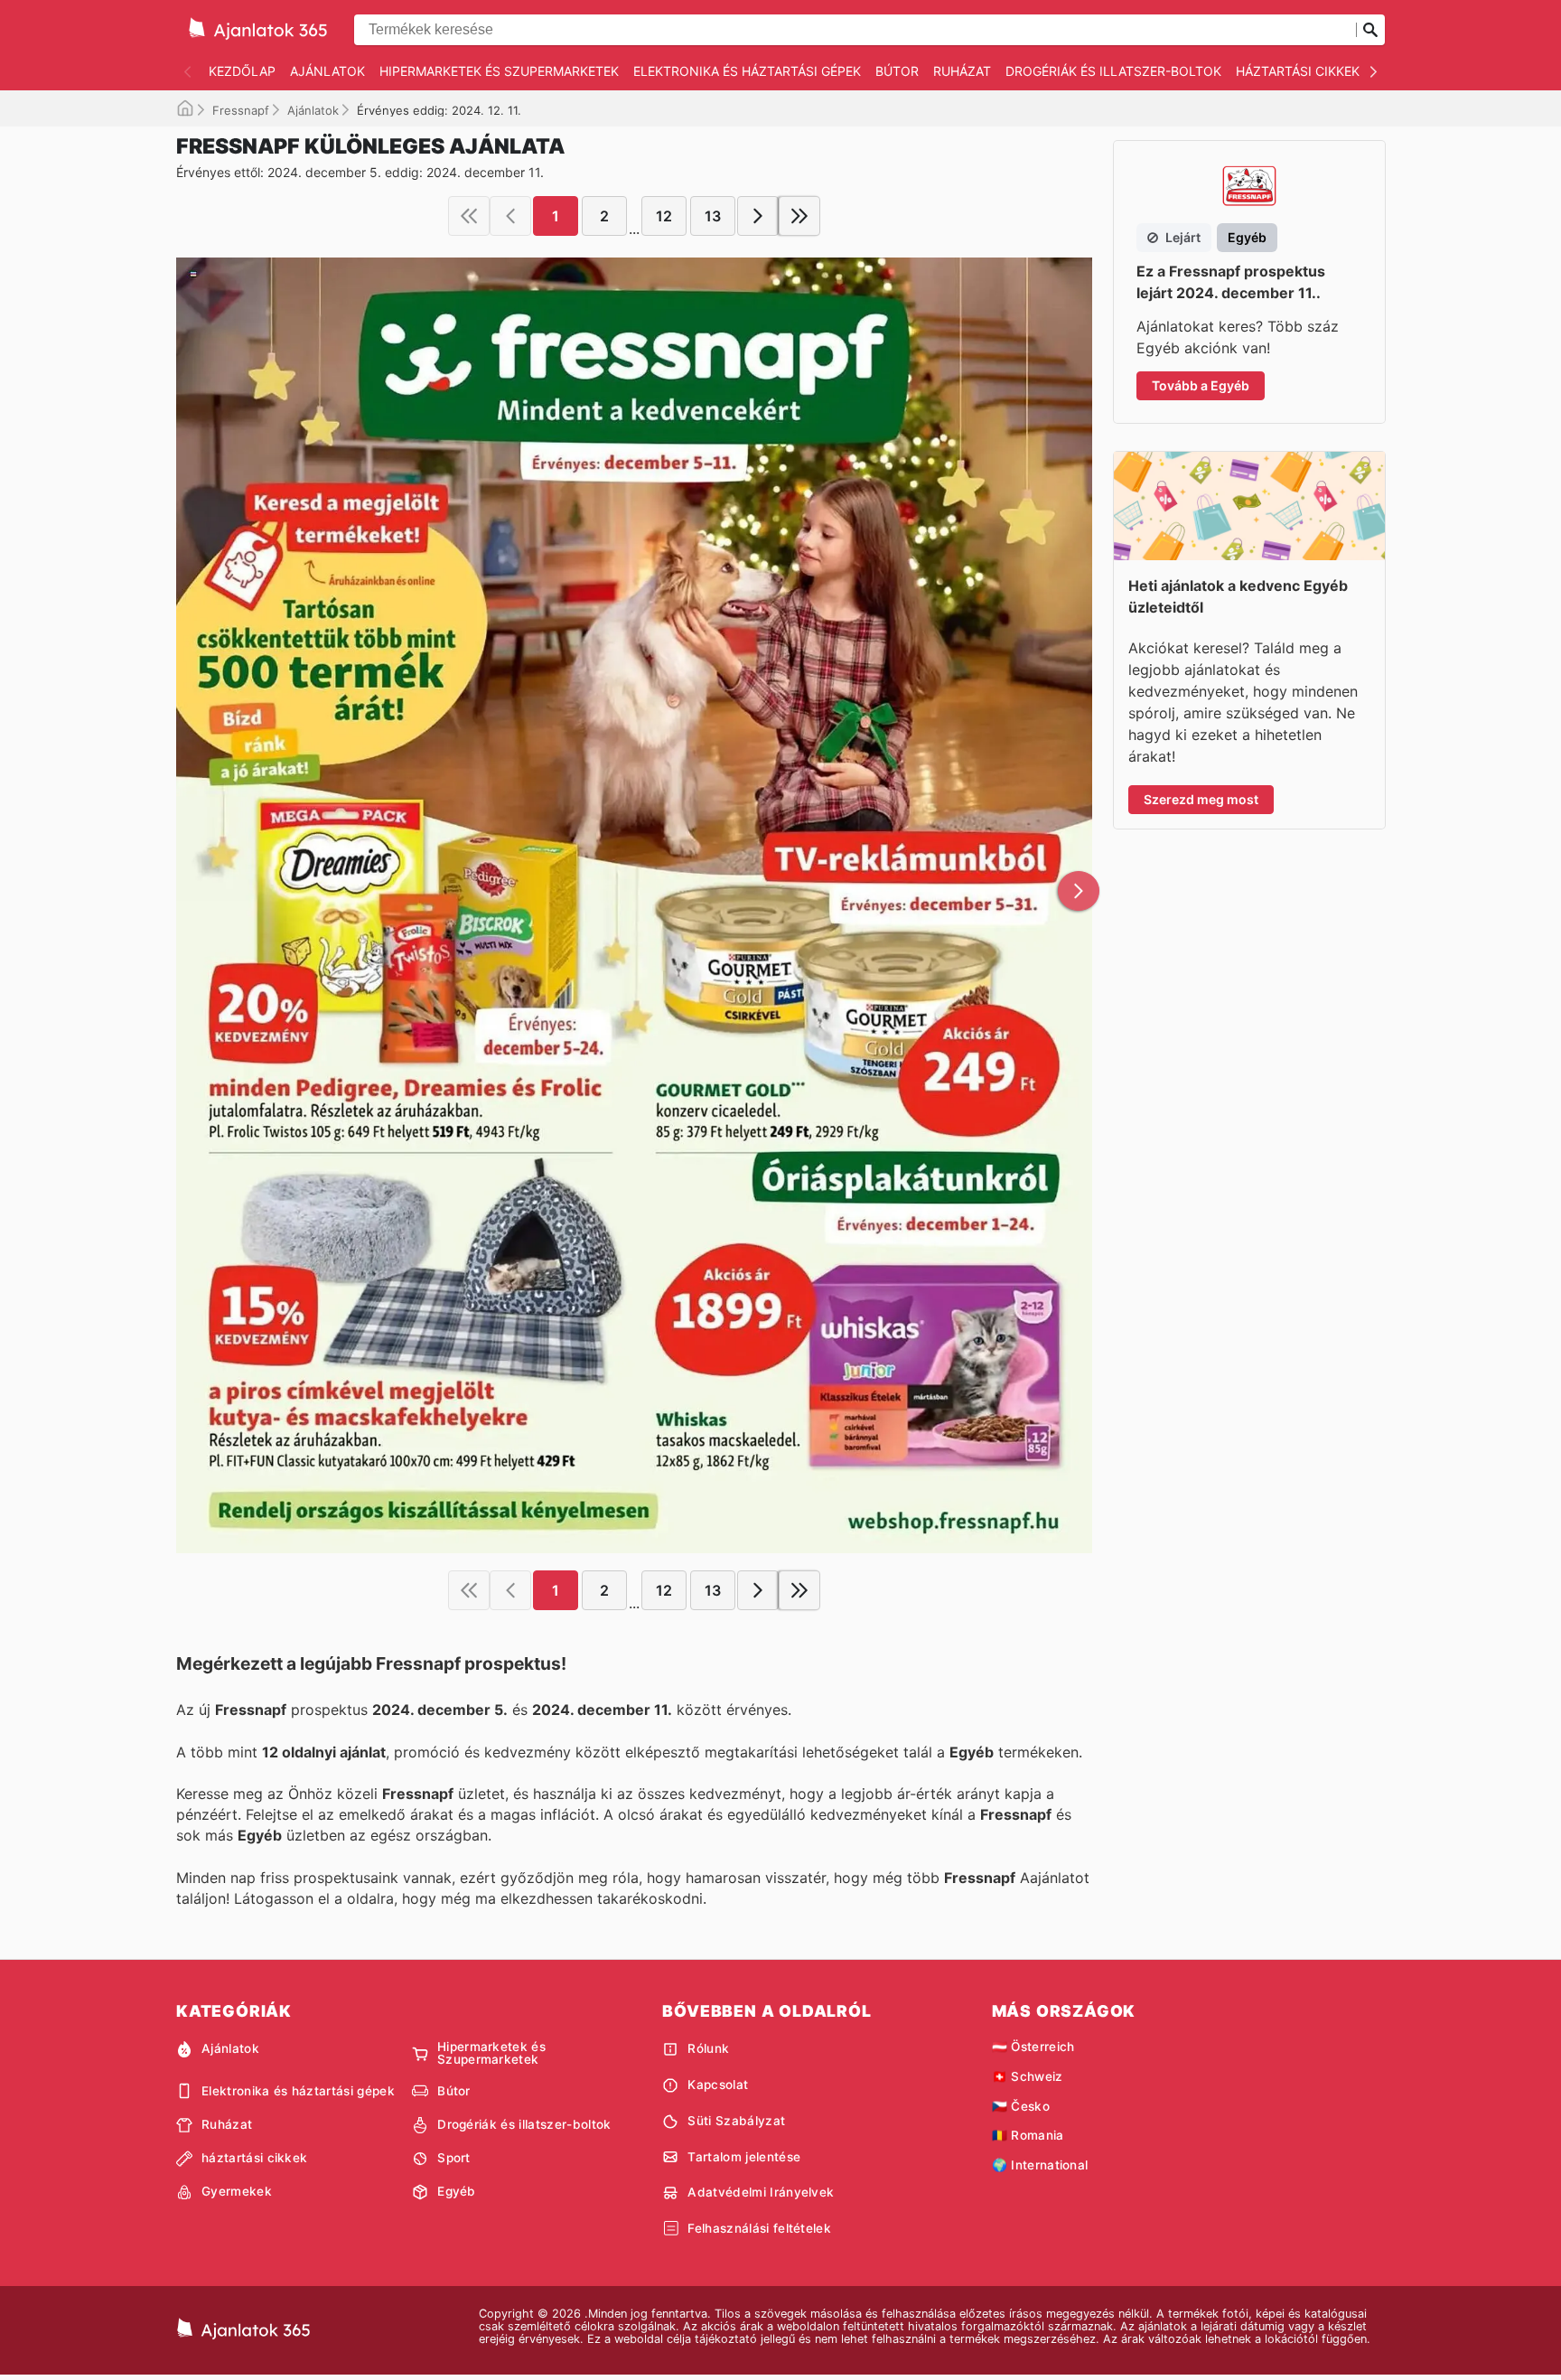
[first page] (469, 216)
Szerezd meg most (1201, 799)
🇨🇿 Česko (1021, 2106)
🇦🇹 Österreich (1033, 2047)
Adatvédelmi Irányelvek (761, 2192)
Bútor (897, 71)
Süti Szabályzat (736, 2121)
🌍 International (1040, 2165)
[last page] (799, 216)
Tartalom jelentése (744, 2157)
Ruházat (962, 71)
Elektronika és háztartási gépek (747, 71)
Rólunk (708, 2048)
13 (713, 216)
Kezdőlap (242, 71)
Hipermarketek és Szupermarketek (499, 71)
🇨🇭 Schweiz (1028, 2076)
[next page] (758, 216)
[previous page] (510, 216)
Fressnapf (241, 110)
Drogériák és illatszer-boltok (1113, 71)
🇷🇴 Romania (1028, 2135)
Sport (454, 2158)
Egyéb (457, 2191)
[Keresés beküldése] (1370, 30)
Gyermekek (237, 2191)
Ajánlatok (327, 71)
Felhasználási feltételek (759, 2228)
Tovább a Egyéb (1201, 385)
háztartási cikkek (1298, 71)
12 (664, 216)
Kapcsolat (718, 2085)
